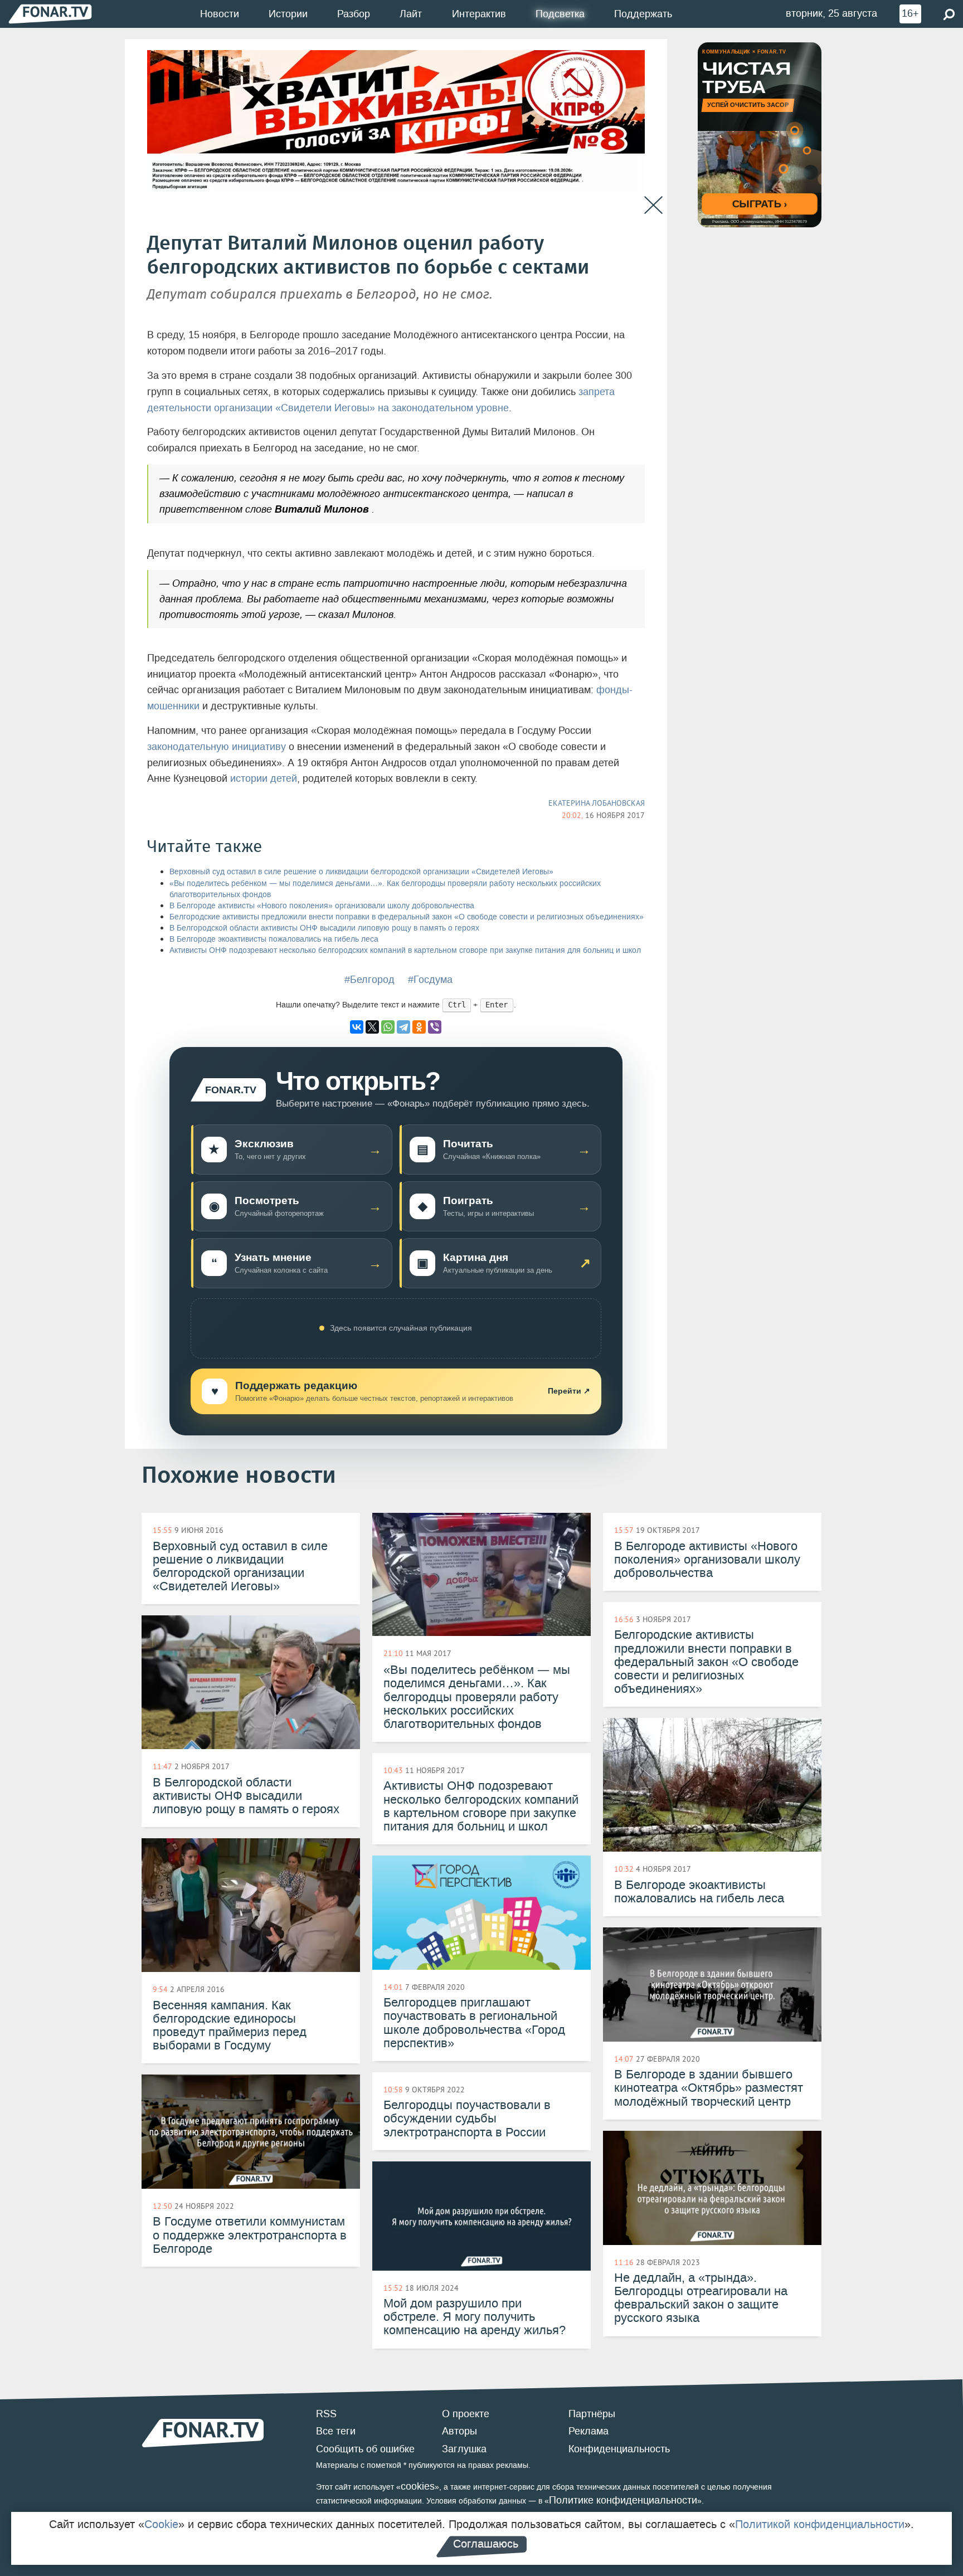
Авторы (459, 2431)
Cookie (161, 2524)
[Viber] (435, 1027)
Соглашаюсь (486, 2544)
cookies (418, 2486)
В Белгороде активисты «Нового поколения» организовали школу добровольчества (322, 906)
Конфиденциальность (619, 2449)
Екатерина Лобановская (597, 803)
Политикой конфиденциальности (820, 2524)
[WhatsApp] (388, 1027)
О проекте (466, 2414)
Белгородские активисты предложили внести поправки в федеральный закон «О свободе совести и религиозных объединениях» (407, 917)
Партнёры (592, 2414)
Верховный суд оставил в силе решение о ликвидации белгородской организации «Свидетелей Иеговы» (361, 872)
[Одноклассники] (419, 1027)
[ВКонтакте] (357, 1027)
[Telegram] (403, 1027)
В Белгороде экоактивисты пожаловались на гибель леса (274, 939)
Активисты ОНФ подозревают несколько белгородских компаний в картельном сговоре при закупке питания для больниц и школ (405, 950)
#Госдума (430, 980)
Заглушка (464, 2449)
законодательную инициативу (217, 747)
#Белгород (369, 980)
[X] (372, 1027)
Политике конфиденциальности (623, 2500)
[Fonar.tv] (50, 14)
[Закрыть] (653, 205)
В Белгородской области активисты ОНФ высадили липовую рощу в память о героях (324, 928)
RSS (326, 2414)
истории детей (264, 778)
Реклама (588, 2431)
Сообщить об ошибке (365, 2449)
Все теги (336, 2431)
